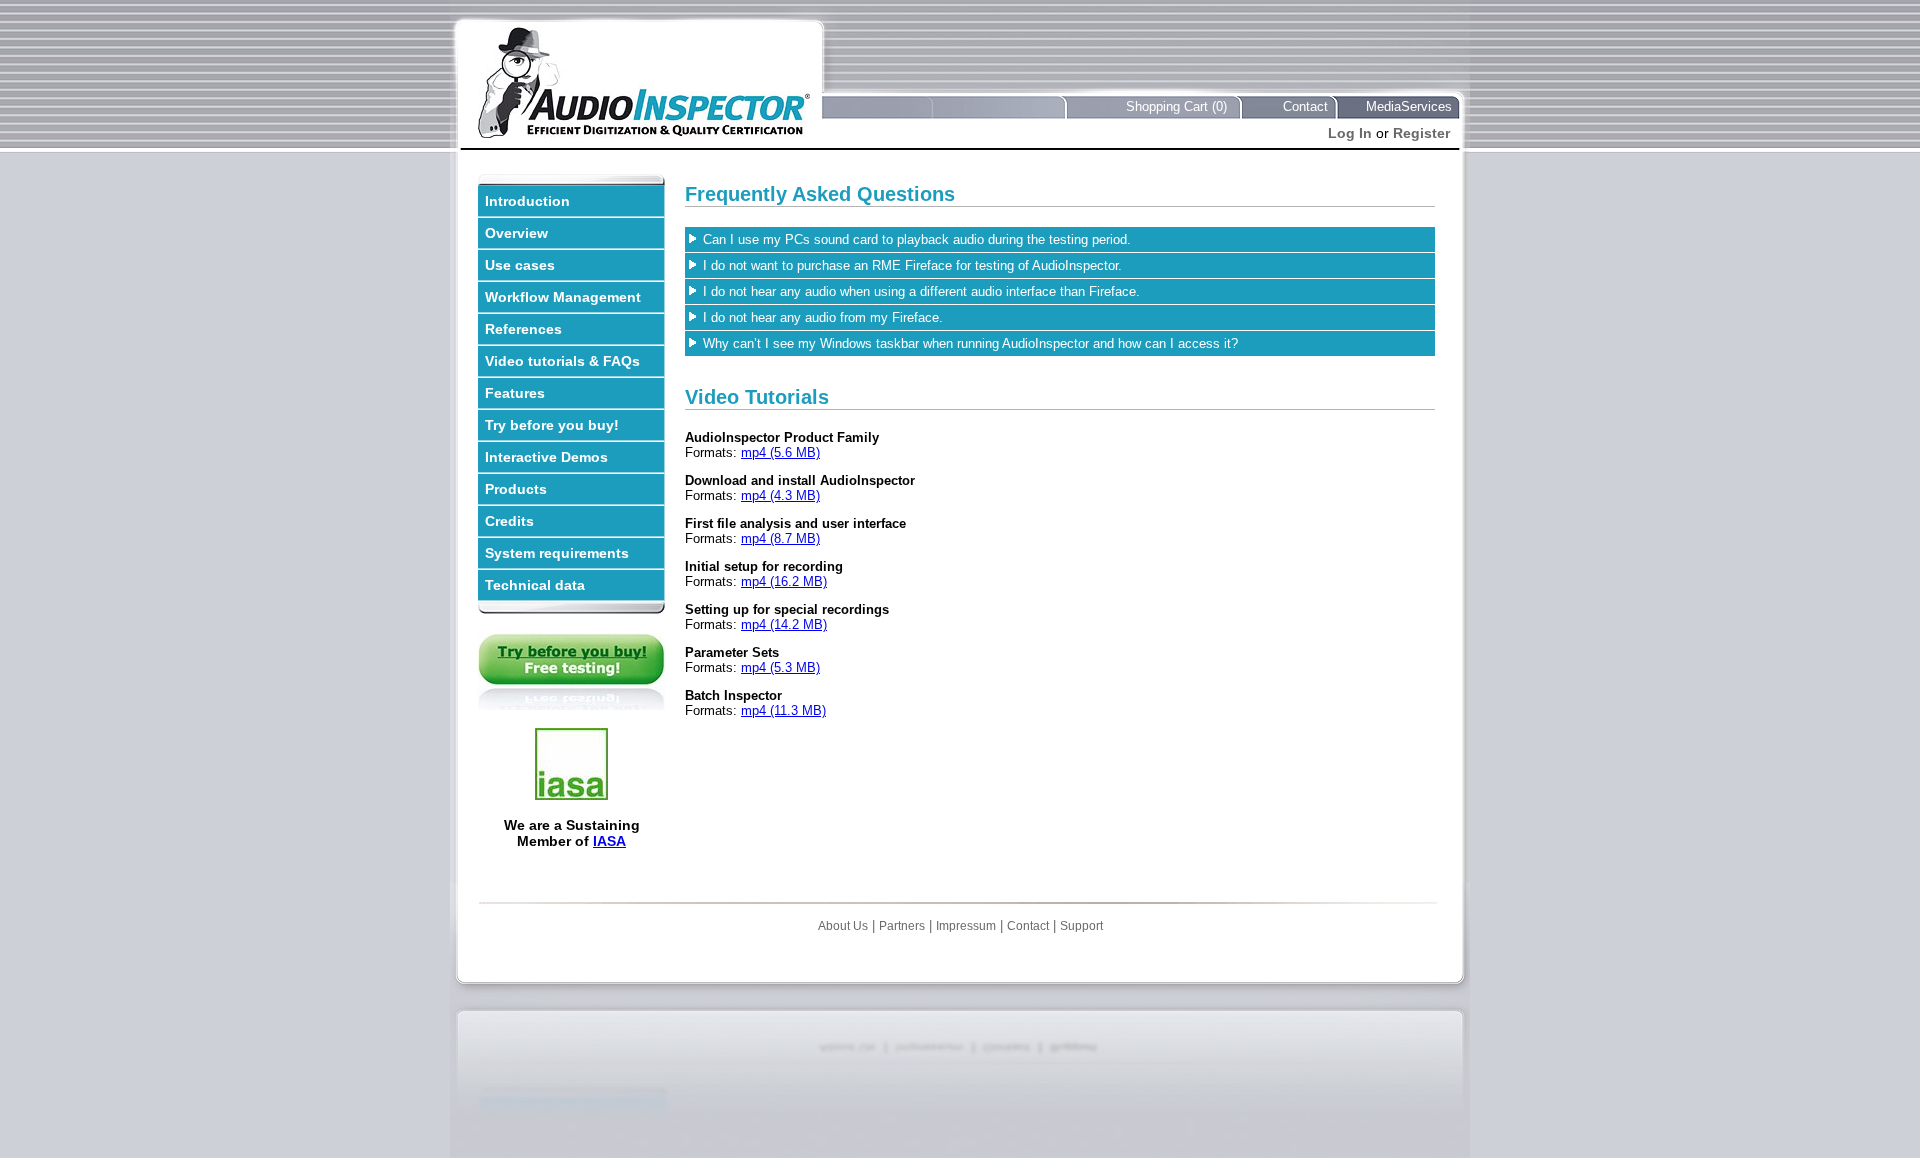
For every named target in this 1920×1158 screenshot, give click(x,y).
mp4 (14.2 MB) (784, 624)
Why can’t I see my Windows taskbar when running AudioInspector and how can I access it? (970, 343)
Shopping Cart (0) (1176, 106)
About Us (843, 926)
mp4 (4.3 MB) (780, 495)
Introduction (527, 201)
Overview (516, 233)
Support (1081, 926)
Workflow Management (563, 297)
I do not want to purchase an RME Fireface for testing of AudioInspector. (912, 265)
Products (516, 489)
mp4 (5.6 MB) (780, 452)
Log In (1350, 133)
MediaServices (1409, 106)
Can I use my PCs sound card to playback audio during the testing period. (917, 239)
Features (515, 393)
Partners (902, 926)
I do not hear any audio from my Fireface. (823, 317)
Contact (1305, 106)
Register (1421, 133)
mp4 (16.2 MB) (784, 581)
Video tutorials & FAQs (562, 361)
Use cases (520, 265)
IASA (609, 841)
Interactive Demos (546, 457)
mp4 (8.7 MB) (780, 538)
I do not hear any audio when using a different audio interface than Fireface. (921, 291)
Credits (509, 521)
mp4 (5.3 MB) (780, 667)
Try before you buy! (552, 425)
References (523, 329)
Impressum (966, 926)
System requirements (557, 553)
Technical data (535, 585)
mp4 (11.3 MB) (783, 710)
